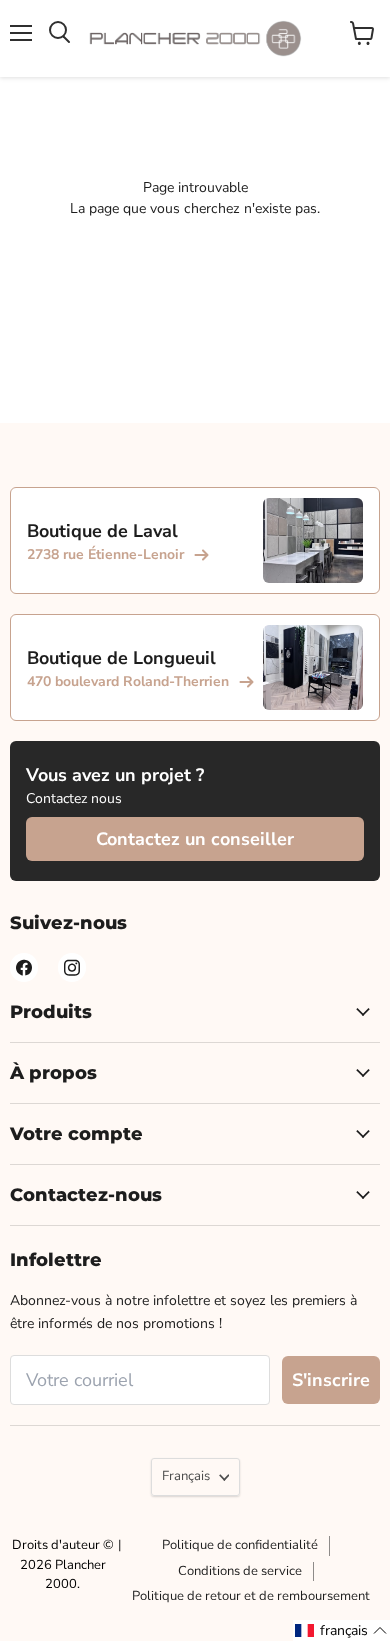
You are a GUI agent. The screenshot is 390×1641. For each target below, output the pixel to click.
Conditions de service (240, 1571)
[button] (341, 1630)
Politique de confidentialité (240, 1545)
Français (186, 1476)
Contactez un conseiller (195, 839)
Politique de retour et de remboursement (251, 1596)
